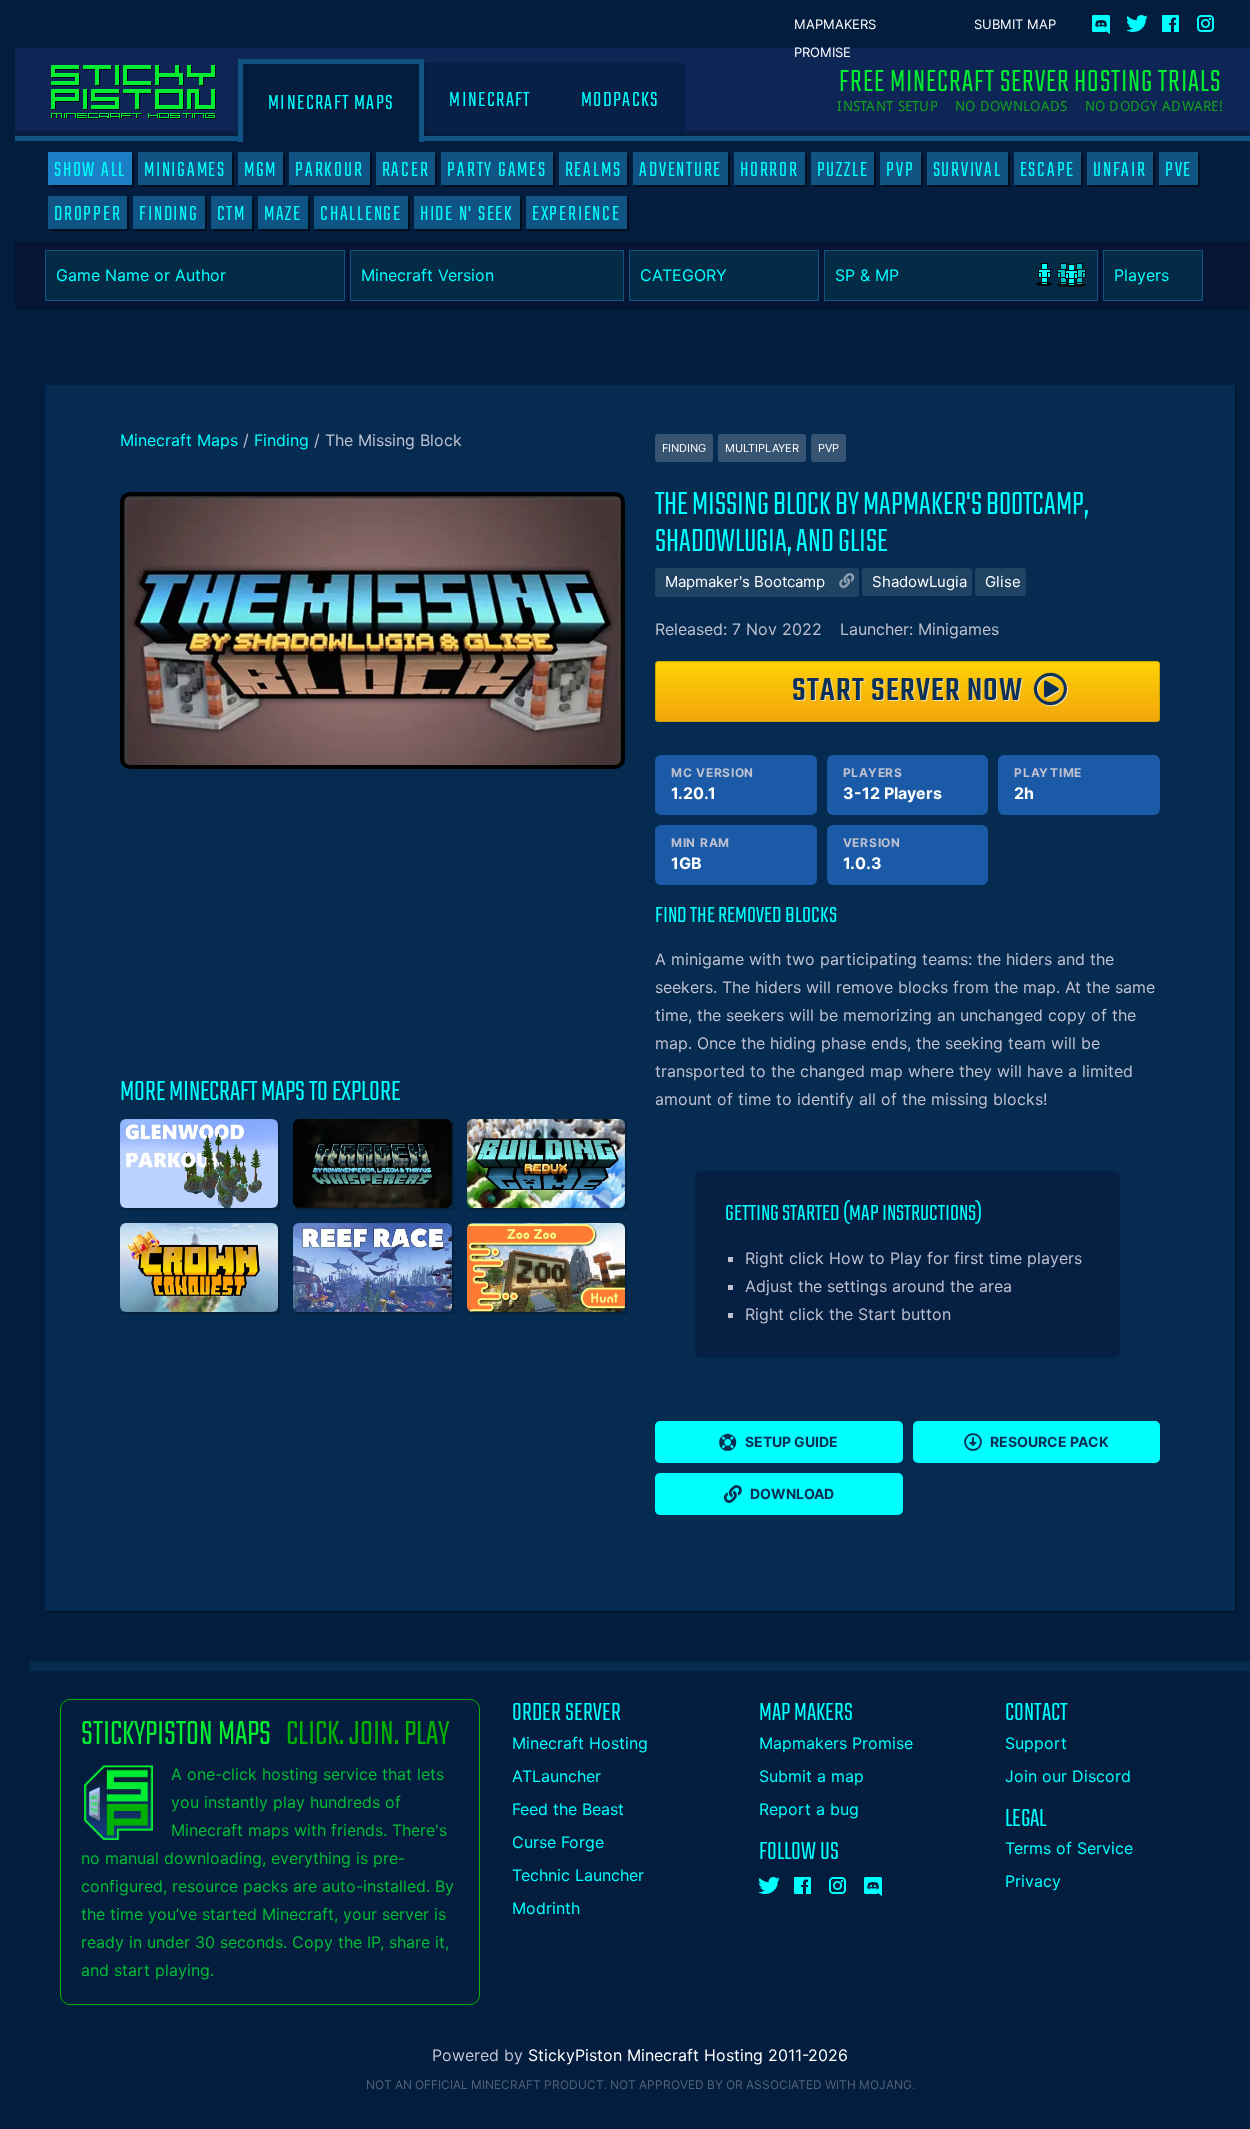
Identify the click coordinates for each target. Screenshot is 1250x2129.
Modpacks (620, 100)
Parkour (329, 170)
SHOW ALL (90, 170)
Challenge (361, 214)
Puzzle (843, 170)
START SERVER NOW (907, 691)
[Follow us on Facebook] (804, 1882)
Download (792, 1493)
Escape (1048, 170)
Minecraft (489, 100)
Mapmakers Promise (835, 25)
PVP (900, 170)
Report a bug (809, 1809)
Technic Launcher (578, 1875)
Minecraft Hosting (580, 1743)
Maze (283, 214)
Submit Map (1015, 24)
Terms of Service (1069, 1848)
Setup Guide (791, 1441)
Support (1036, 1743)
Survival (967, 170)
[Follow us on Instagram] (1207, 20)
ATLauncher (556, 1776)
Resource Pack (1049, 1441)
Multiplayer (762, 448)
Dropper (87, 214)
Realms (593, 170)
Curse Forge (558, 1842)
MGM (260, 170)
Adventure (680, 170)
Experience (576, 214)
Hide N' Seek (467, 214)
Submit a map (811, 1776)
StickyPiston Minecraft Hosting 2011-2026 (688, 2055)
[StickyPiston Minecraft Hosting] (133, 92)
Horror (769, 170)
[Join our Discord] (874, 1882)
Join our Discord (1068, 1776)
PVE (1178, 170)
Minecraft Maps (331, 103)
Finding (168, 214)
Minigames (185, 170)
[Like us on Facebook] (1172, 20)
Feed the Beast (568, 1809)
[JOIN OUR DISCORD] (1104, 20)
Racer (406, 170)
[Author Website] (844, 583)
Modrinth (546, 1908)
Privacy (1033, 1881)
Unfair (1120, 170)
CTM (231, 214)
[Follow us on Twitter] (1137, 20)
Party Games (496, 170)
